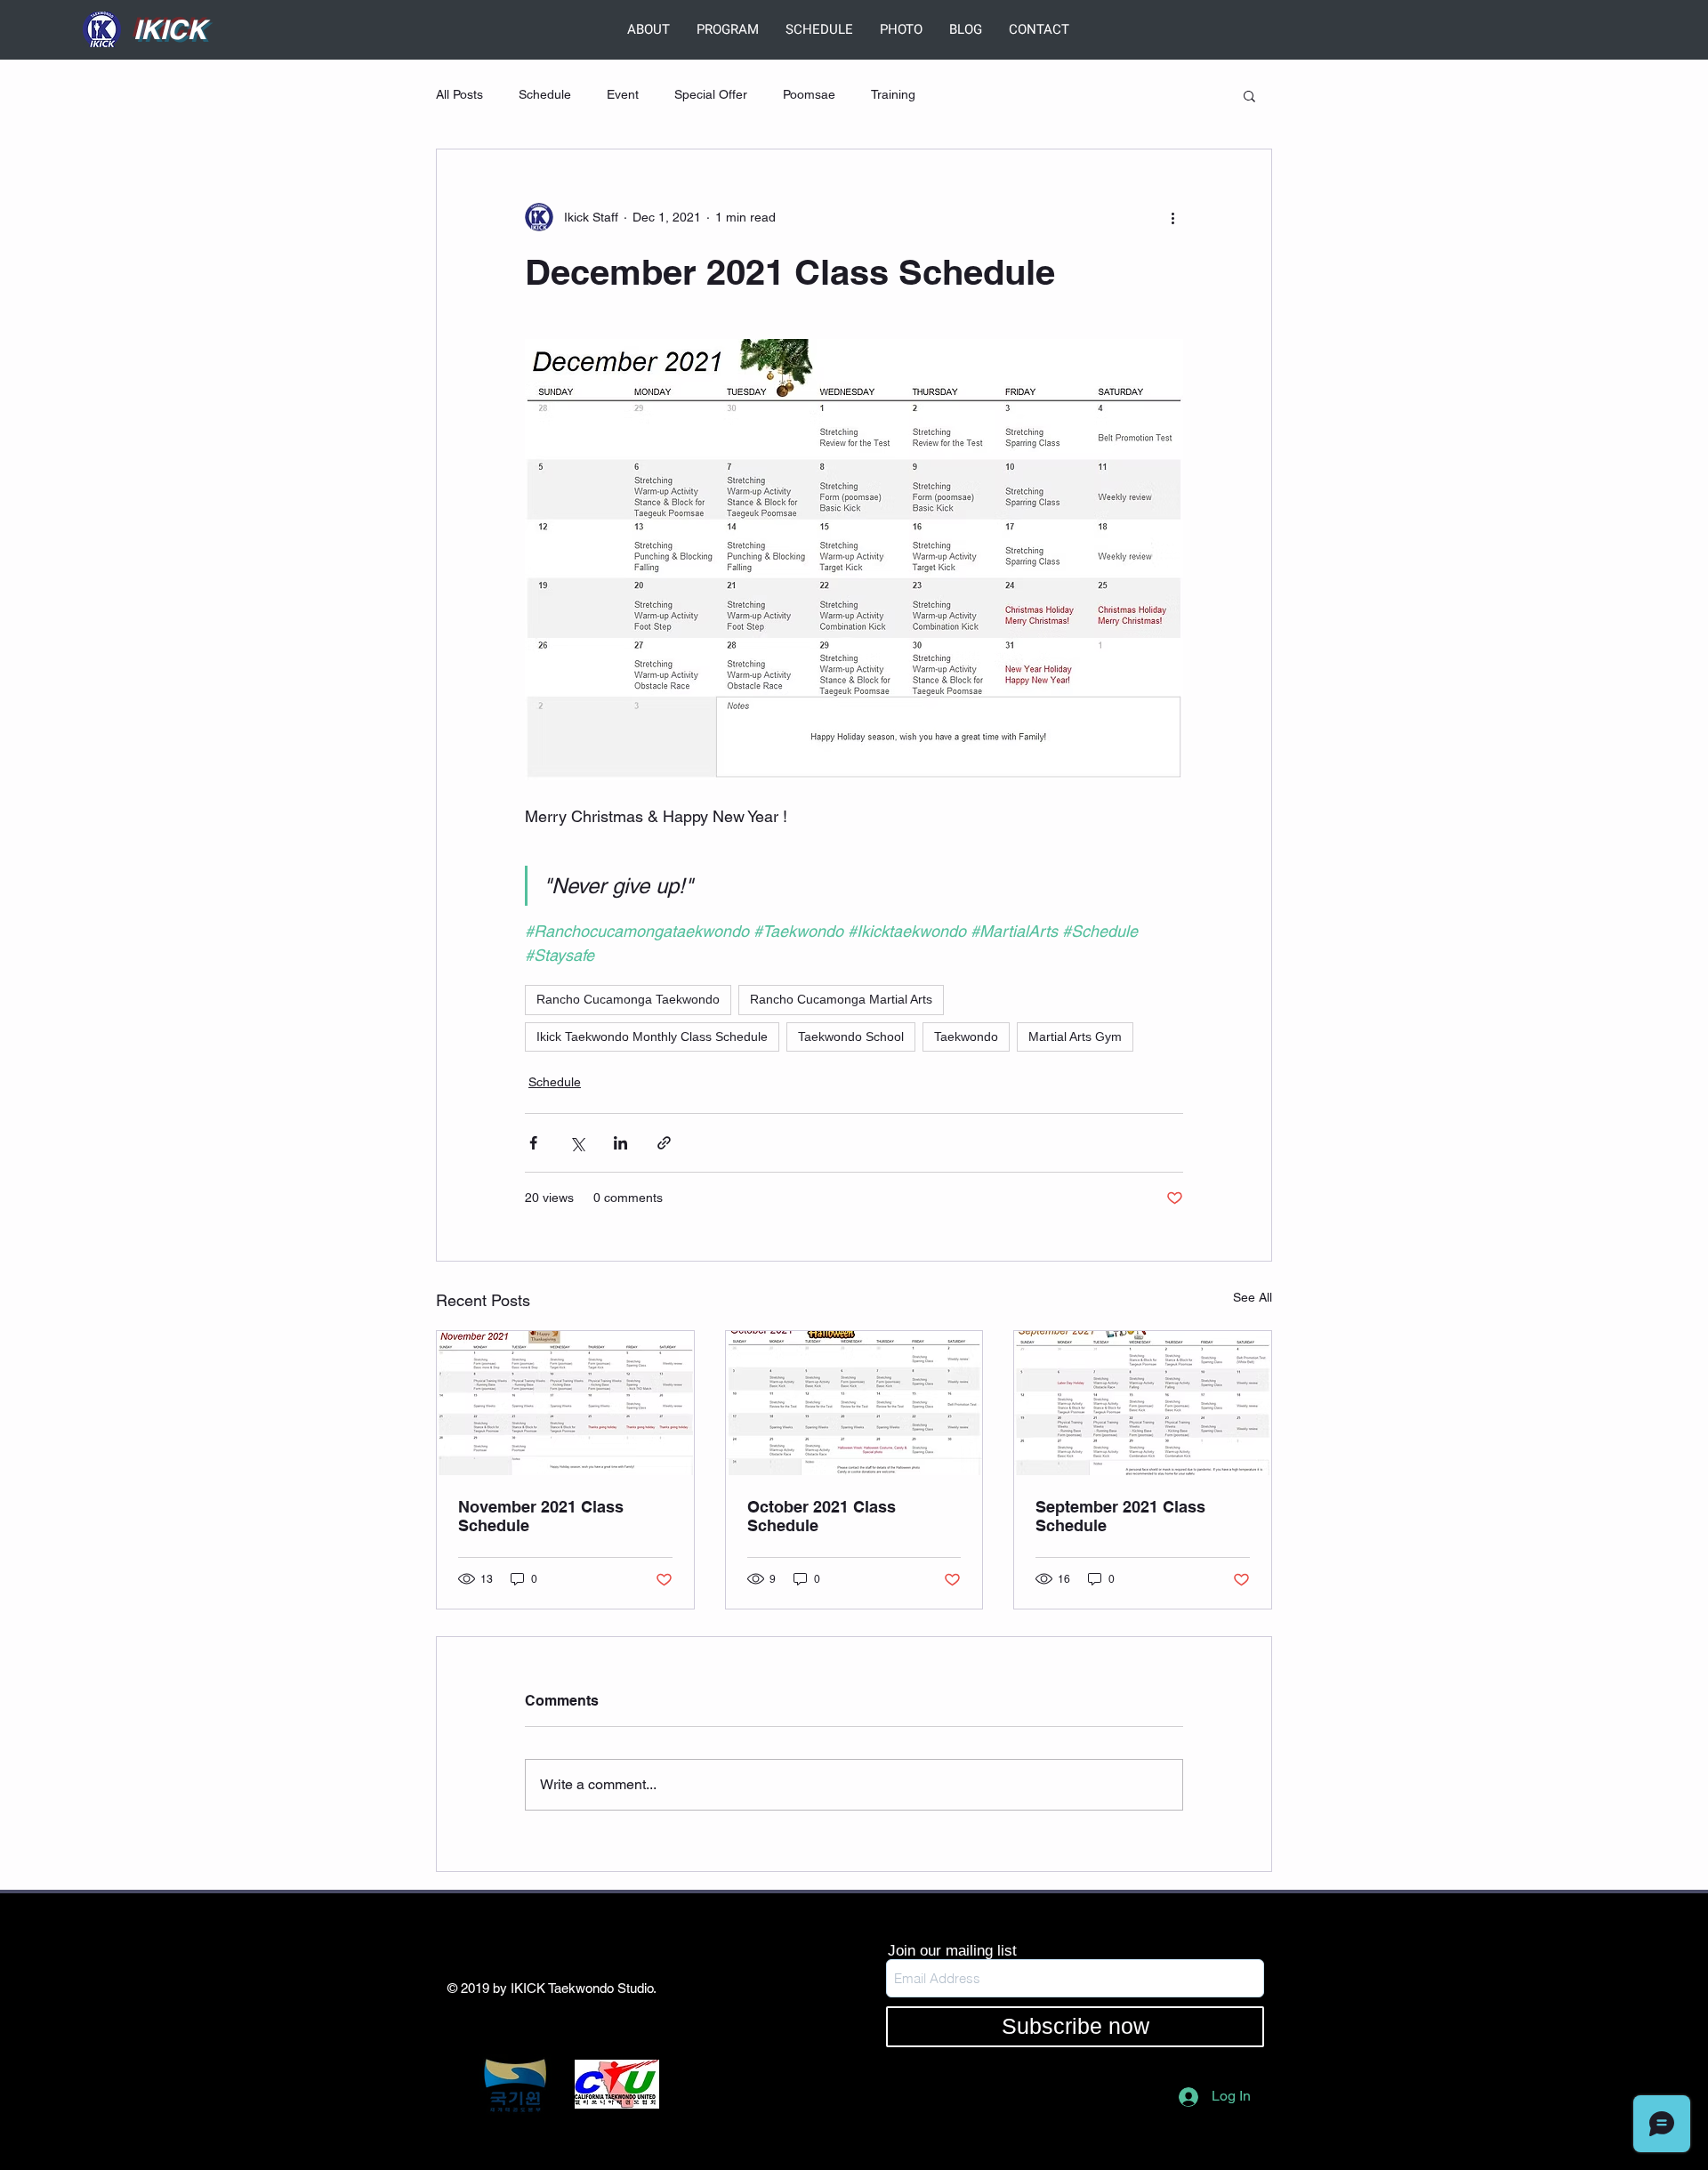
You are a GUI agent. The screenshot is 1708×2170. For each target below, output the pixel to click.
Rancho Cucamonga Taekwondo (628, 999)
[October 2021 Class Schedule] (854, 1403)
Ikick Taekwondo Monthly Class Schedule (652, 1037)
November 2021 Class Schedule (541, 1516)
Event (623, 94)
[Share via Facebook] (533, 1143)
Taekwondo (966, 1037)
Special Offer (711, 94)
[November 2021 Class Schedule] (565, 1403)
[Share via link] (664, 1143)
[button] (1249, 95)
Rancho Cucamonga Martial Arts (841, 999)
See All (1253, 1297)
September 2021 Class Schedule (1120, 1516)
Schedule (545, 94)
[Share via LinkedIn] (620, 1143)
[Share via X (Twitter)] (577, 1143)
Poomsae (809, 94)
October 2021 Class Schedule (822, 1516)
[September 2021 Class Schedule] (1143, 1403)
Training (893, 94)
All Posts (459, 94)
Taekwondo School (851, 1037)
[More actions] (1172, 217)
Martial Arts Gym (1075, 1037)
